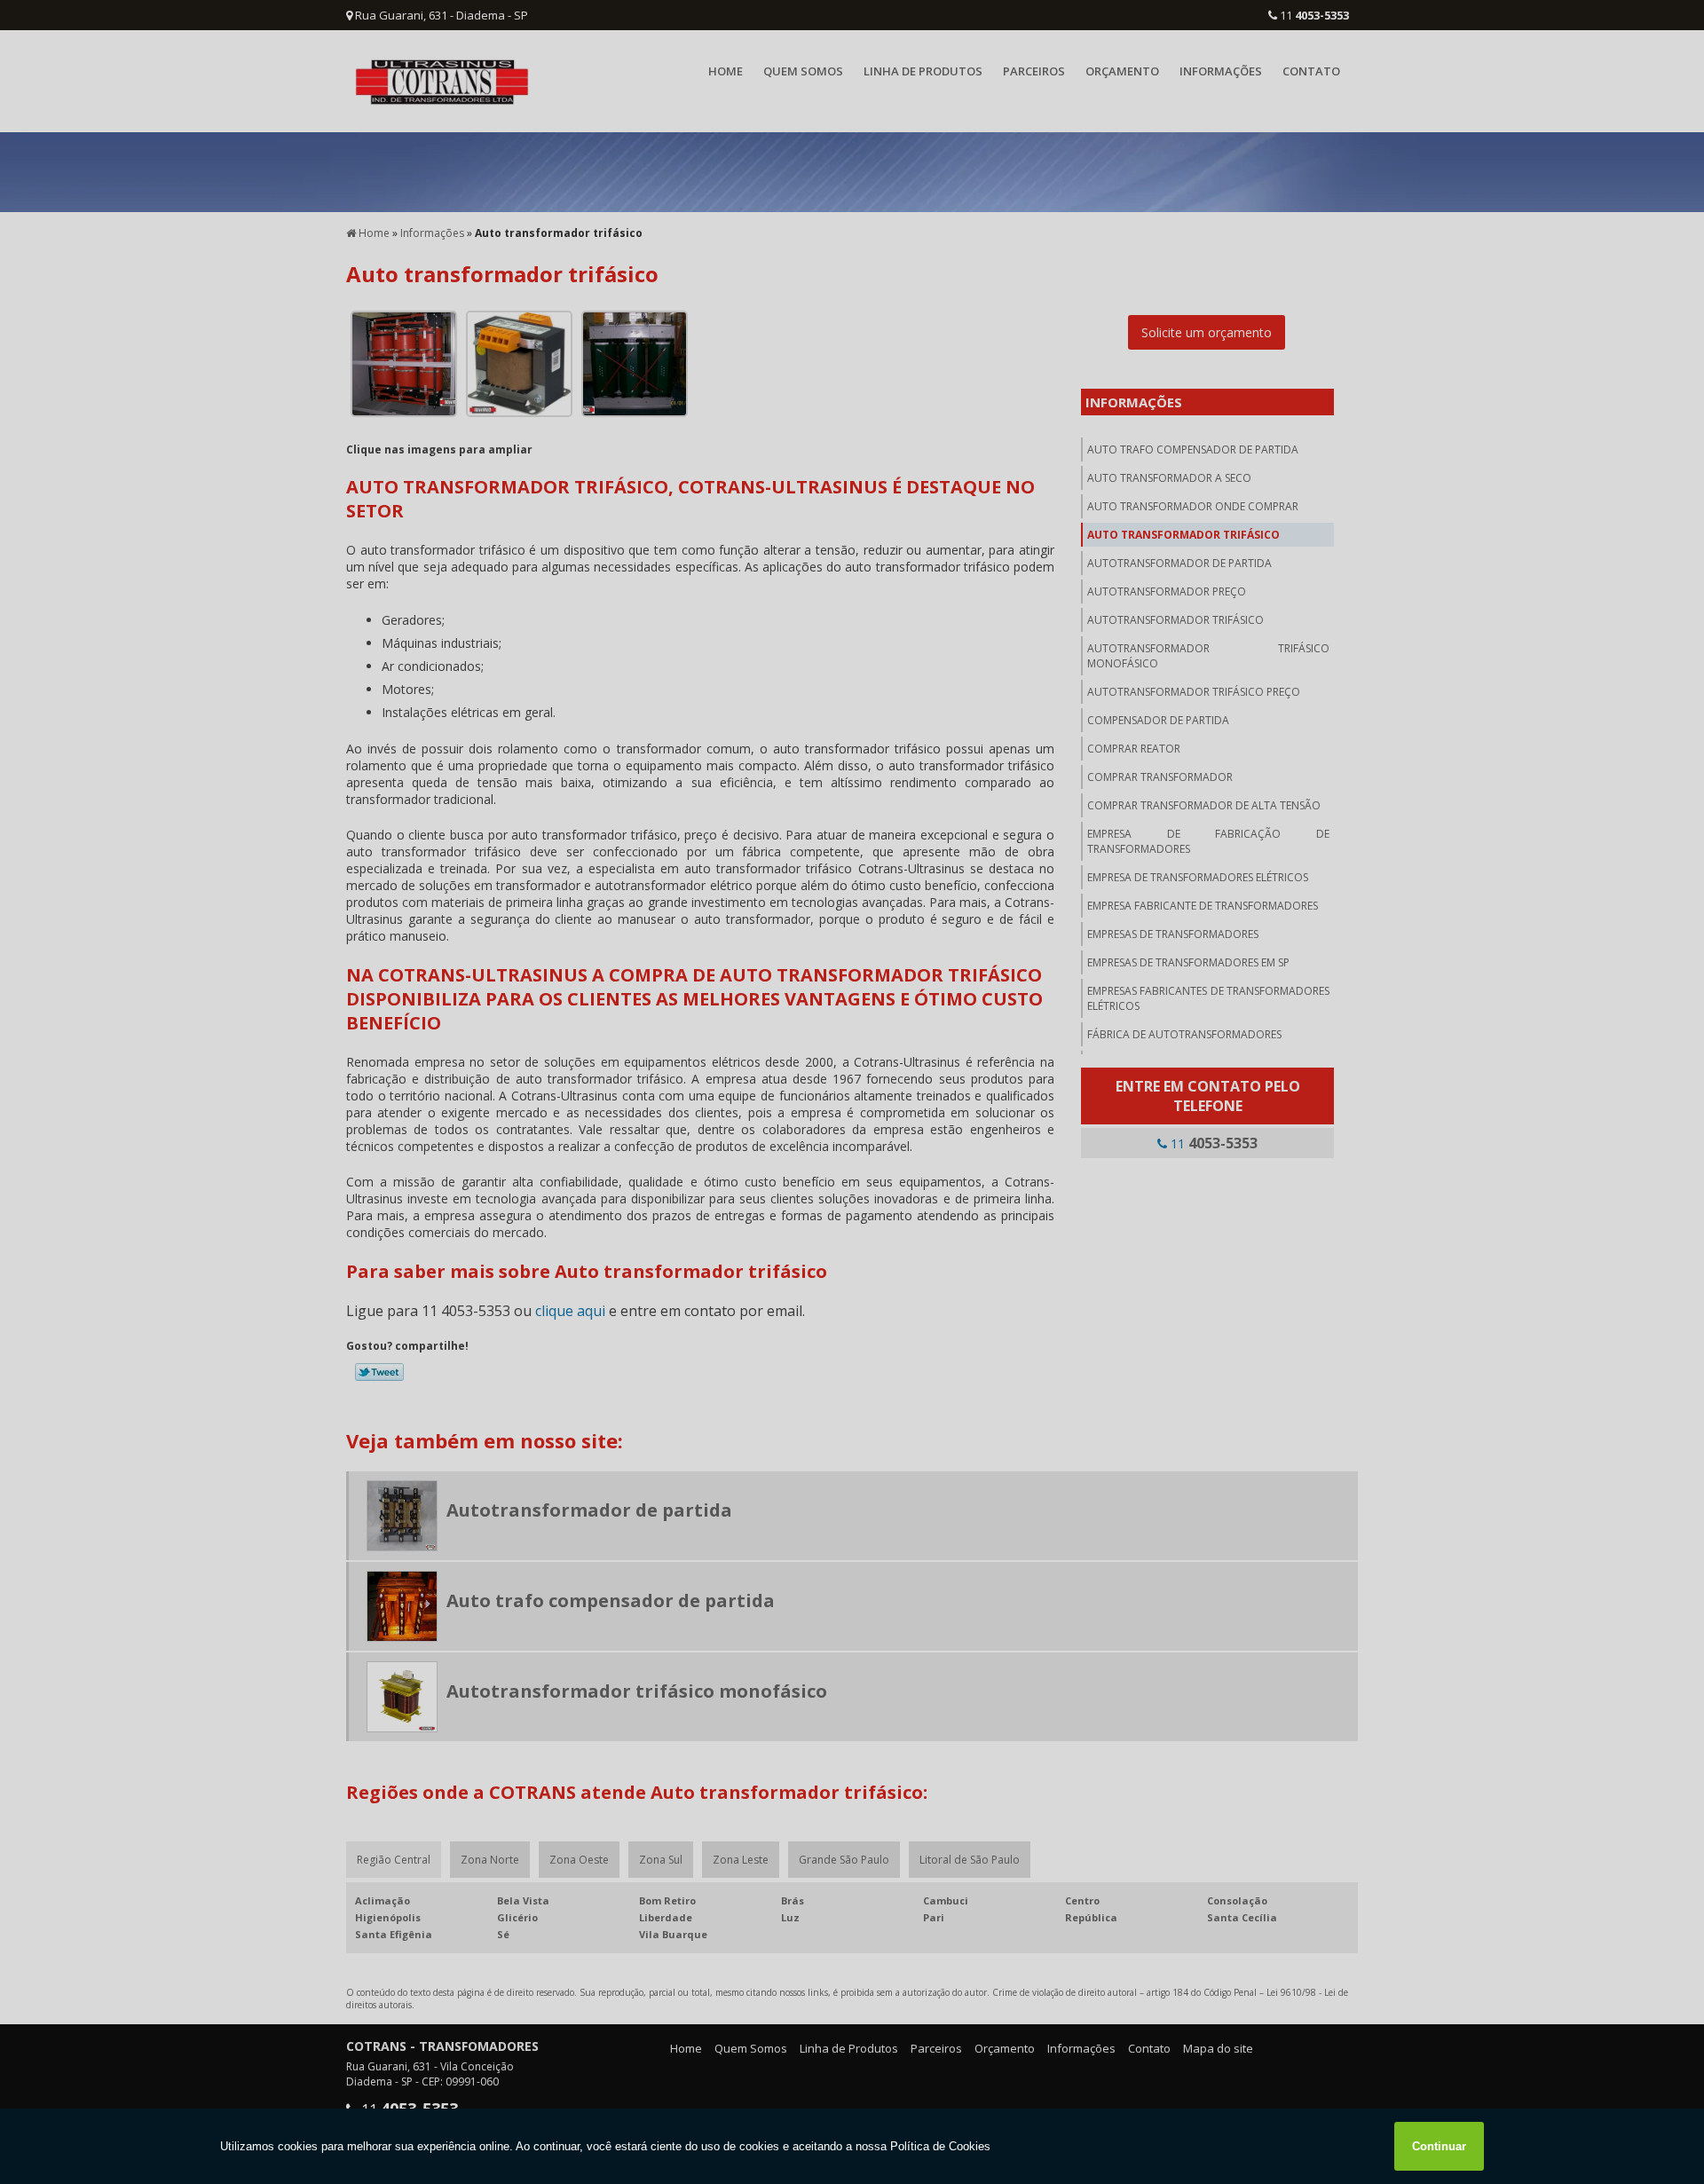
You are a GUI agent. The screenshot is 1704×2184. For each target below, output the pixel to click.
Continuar (1439, 2146)
